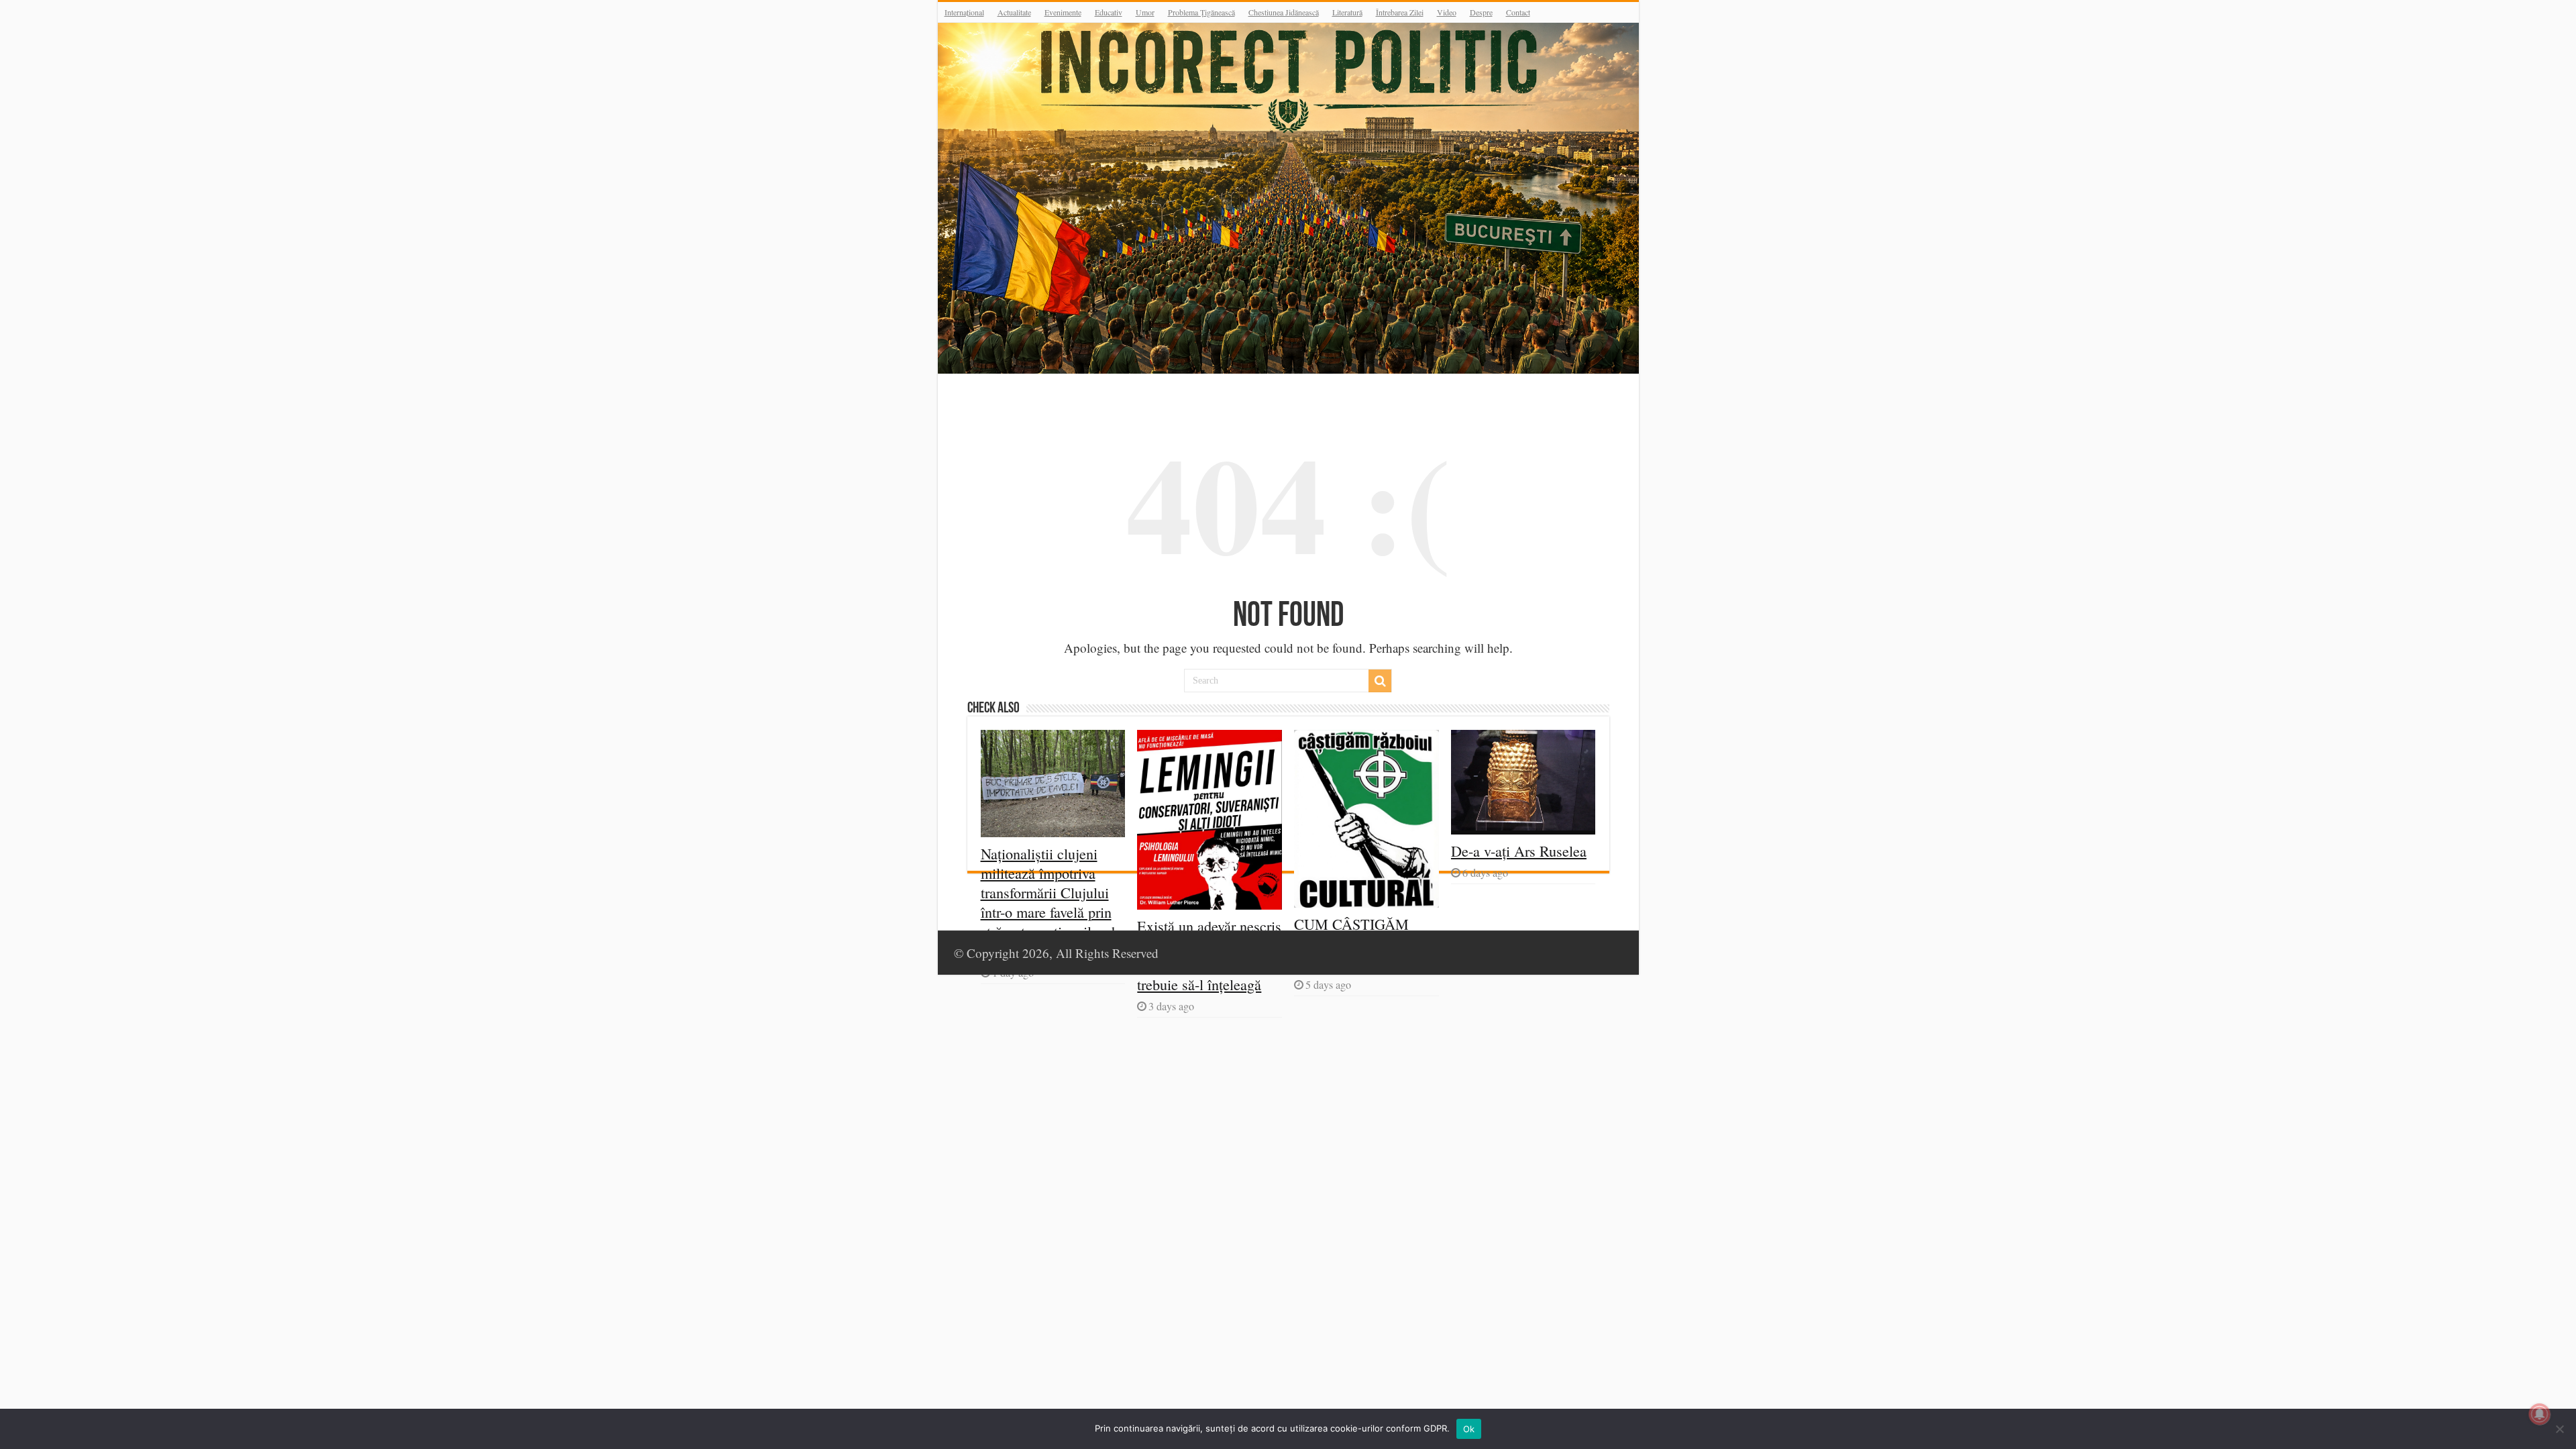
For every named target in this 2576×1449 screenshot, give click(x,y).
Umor (1145, 12)
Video (1447, 12)
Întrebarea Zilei (1400, 12)
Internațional (964, 12)
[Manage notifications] (2540, 1414)
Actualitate (1014, 12)
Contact (1518, 12)
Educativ (1109, 12)
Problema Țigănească (1201, 12)
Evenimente (1063, 12)
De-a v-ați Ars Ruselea (1519, 851)
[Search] (1380, 681)
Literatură (1347, 12)
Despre (1481, 12)
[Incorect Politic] (1288, 198)
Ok (1469, 1429)
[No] (2559, 1429)
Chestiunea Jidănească (1284, 12)
